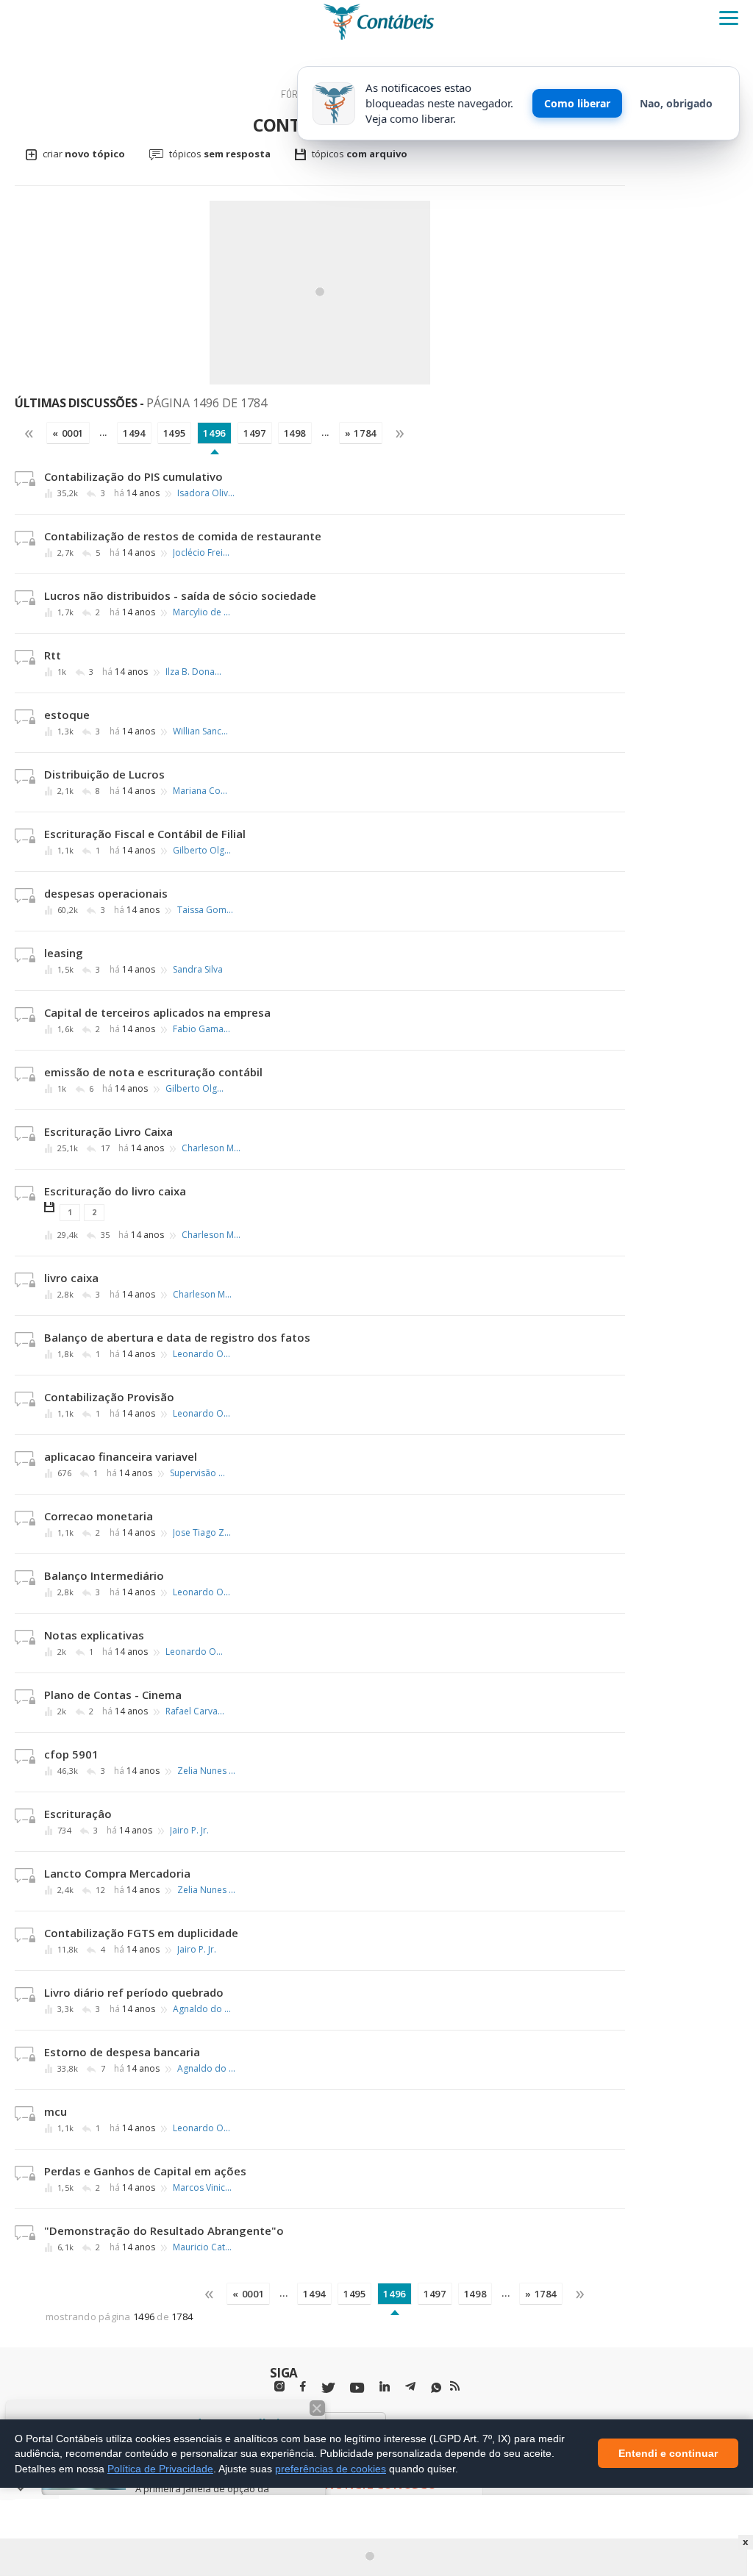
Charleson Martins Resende (211, 1148)
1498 (295, 433)
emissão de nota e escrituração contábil (153, 1072)
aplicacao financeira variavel (121, 1456)
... (103, 432)
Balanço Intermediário (104, 1575)
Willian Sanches (202, 731)
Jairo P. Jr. (189, 1831)
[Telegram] (410, 2389)
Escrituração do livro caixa (115, 1191)
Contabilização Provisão (109, 1397)
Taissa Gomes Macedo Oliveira (207, 910)
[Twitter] (328, 2388)
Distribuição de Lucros (104, 774)
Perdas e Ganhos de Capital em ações (145, 2171)
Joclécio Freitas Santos (202, 553)
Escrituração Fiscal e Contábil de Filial (145, 834)
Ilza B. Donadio (195, 672)
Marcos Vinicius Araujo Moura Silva (202, 2188)
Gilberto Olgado (202, 851)
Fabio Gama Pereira (202, 1029)
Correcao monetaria (99, 1516)
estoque (67, 715)
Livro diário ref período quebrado (134, 1992)
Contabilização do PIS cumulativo (133, 476)
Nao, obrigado (676, 103)
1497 (255, 433)
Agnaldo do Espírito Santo (202, 2009)
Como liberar (577, 103)
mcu (56, 2111)
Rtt (53, 655)
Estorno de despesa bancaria (122, 2052)
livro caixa (71, 1278)
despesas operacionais (106, 893)
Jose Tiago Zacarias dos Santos (202, 1533)
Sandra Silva (198, 970)
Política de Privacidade (160, 2469)
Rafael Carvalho (195, 1711)
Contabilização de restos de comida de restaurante (183, 536)
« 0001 (68, 433)
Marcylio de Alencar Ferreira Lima (202, 612)
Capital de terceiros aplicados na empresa (157, 1012)
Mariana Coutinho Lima (202, 791)
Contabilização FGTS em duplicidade (141, 1933)
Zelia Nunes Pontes (207, 1771)
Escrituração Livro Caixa (108, 1131)
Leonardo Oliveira (202, 1354)
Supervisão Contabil (199, 1473)
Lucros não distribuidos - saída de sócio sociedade (180, 595)
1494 (134, 433)
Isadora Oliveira (207, 493)
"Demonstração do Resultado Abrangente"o (164, 2230)
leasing (64, 953)
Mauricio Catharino (202, 2247)
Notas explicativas (94, 1635)
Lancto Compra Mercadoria (117, 1873)
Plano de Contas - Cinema (113, 1695)
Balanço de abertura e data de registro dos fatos (177, 1337)
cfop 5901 (71, 1754)
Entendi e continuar (668, 2454)
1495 (175, 433)
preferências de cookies (331, 2469)
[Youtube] (357, 2388)
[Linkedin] (385, 2387)
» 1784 (361, 433)
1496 (214, 433)
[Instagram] (279, 2387)
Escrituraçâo (78, 1814)
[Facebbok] (303, 2387)
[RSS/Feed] (455, 2386)
